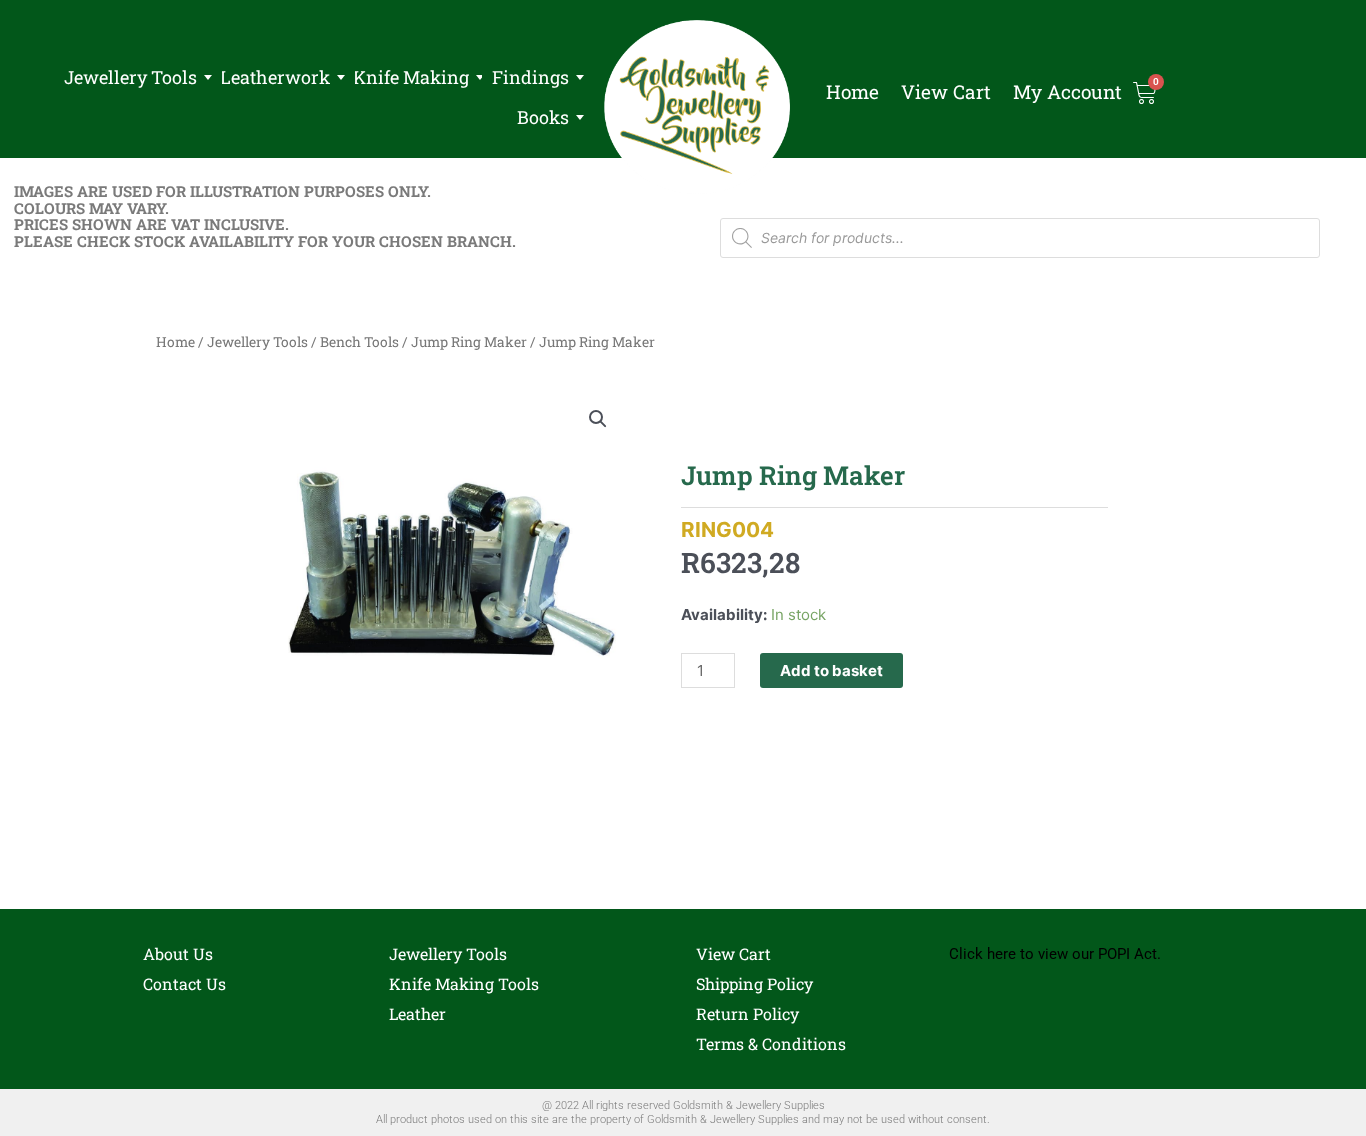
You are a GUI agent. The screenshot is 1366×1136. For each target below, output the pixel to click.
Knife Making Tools (464, 983)
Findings (530, 77)
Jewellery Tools (130, 77)
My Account (1067, 92)
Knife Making (411, 77)
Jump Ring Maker (469, 342)
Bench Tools (359, 342)
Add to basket (831, 670)
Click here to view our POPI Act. (1055, 954)
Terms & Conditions (771, 1043)
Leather (417, 1013)
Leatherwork (275, 77)
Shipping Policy (754, 983)
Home (852, 92)
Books (543, 117)
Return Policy (747, 1013)
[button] (598, 419)
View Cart (946, 92)
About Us (178, 953)
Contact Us (184, 983)
